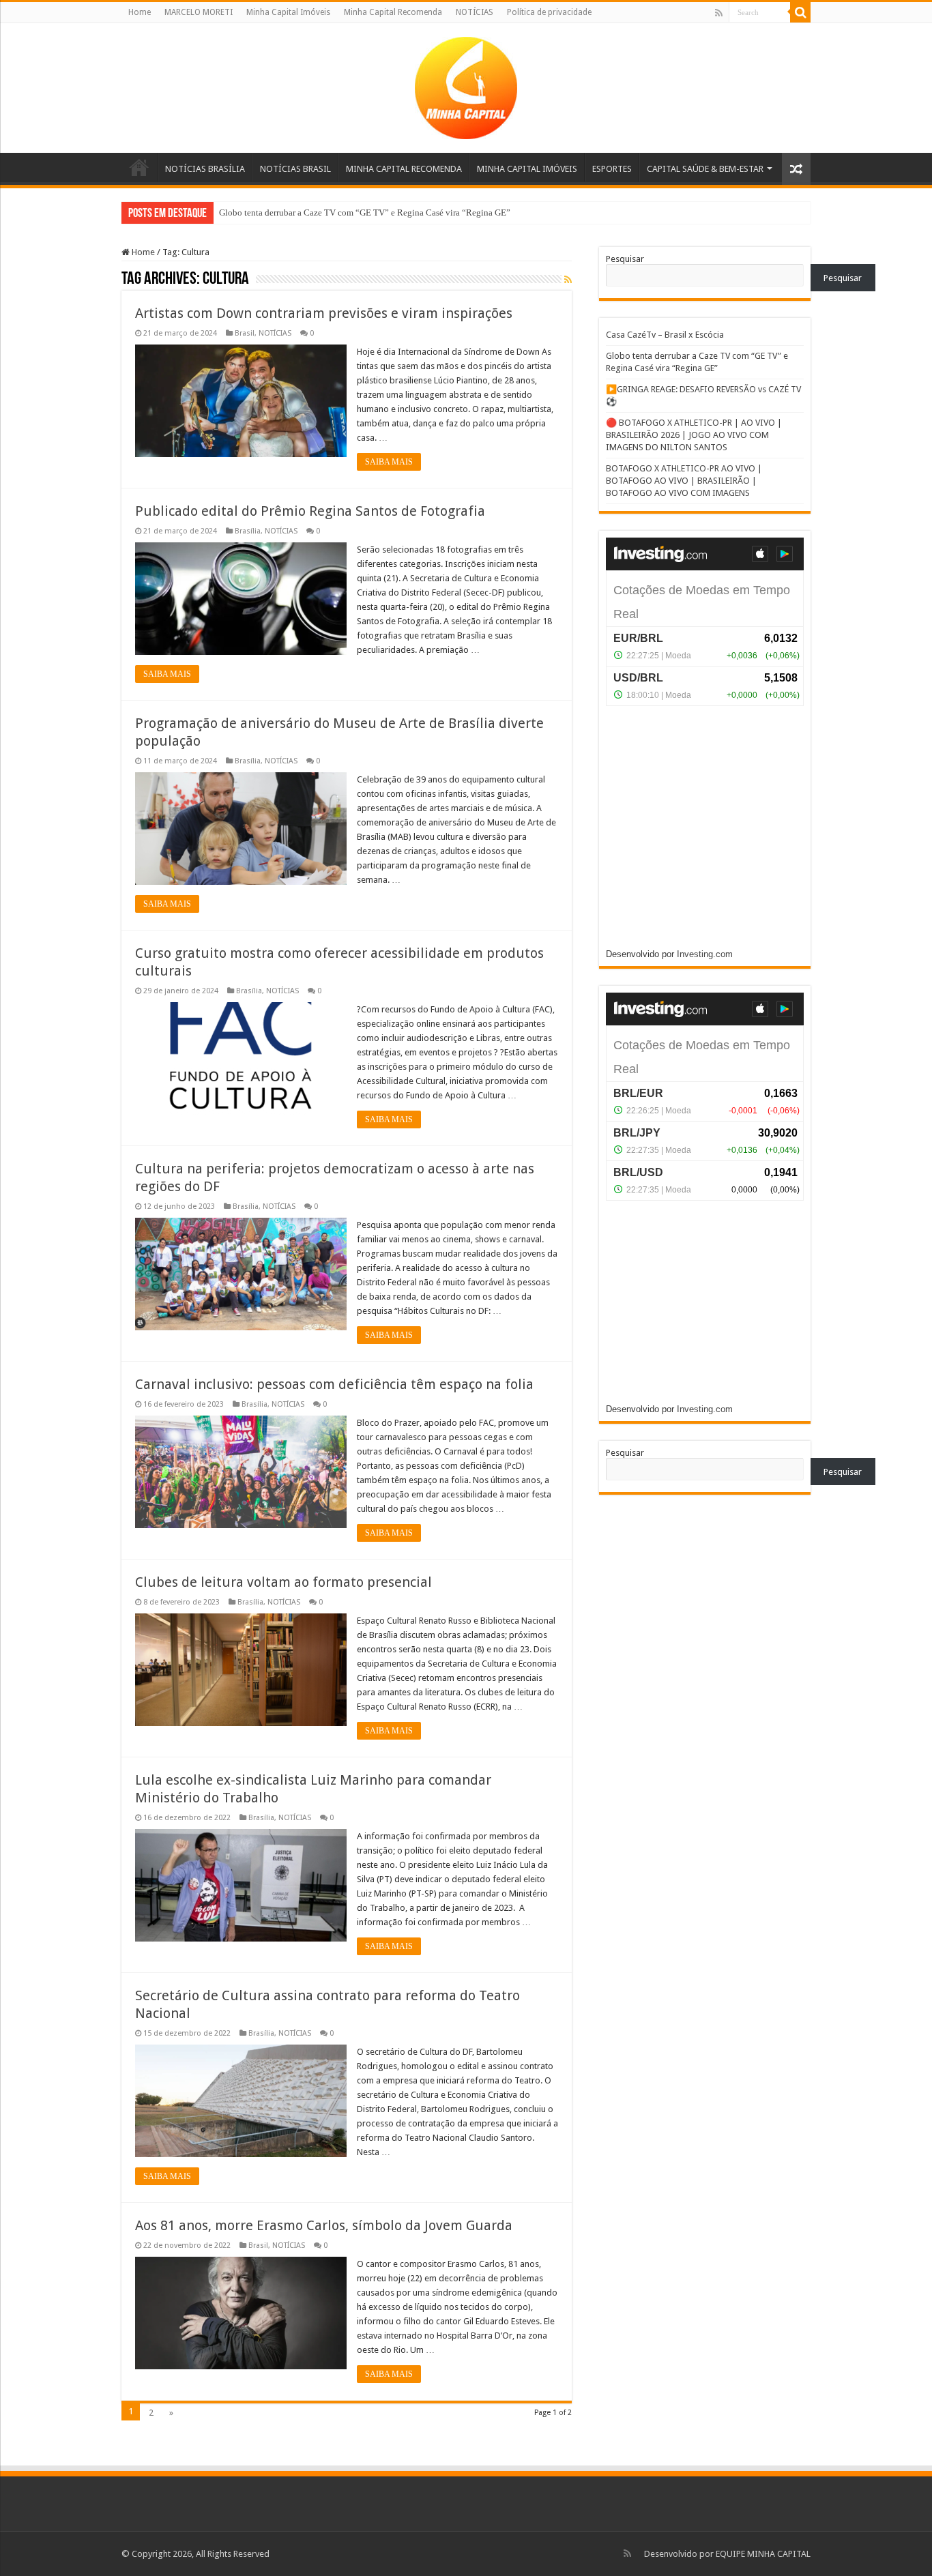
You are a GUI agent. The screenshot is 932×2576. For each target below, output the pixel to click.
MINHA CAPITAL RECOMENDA (404, 169)
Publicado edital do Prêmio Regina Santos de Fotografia (310, 511)
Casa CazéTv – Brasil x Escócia (665, 335)
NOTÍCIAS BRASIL (295, 169)
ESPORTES (612, 169)
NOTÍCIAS (475, 12)
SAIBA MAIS (389, 462)
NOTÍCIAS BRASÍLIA (205, 169)
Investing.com (705, 954)
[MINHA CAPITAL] (466, 85)
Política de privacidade (549, 12)
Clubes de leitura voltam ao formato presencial (283, 1582)
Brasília (248, 531)
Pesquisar (625, 259)
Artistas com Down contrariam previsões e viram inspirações (324, 313)
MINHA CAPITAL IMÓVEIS (527, 169)
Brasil (245, 333)
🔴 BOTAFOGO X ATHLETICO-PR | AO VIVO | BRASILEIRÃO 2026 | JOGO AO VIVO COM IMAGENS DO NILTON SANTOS (694, 435)
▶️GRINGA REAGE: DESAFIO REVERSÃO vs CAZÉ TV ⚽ (332, 213)
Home (140, 12)
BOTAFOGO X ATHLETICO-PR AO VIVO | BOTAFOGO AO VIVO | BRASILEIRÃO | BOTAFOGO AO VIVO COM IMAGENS (684, 481)
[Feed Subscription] (568, 280)
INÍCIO (139, 167)
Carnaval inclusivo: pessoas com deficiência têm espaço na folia (334, 1384)
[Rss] (719, 13)
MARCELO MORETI (199, 12)
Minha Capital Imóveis (288, 12)
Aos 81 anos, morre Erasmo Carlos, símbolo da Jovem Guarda (324, 2225)
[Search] (800, 12)
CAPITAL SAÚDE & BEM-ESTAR (705, 169)
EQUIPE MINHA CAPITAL (763, 2554)
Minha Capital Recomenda (393, 12)
